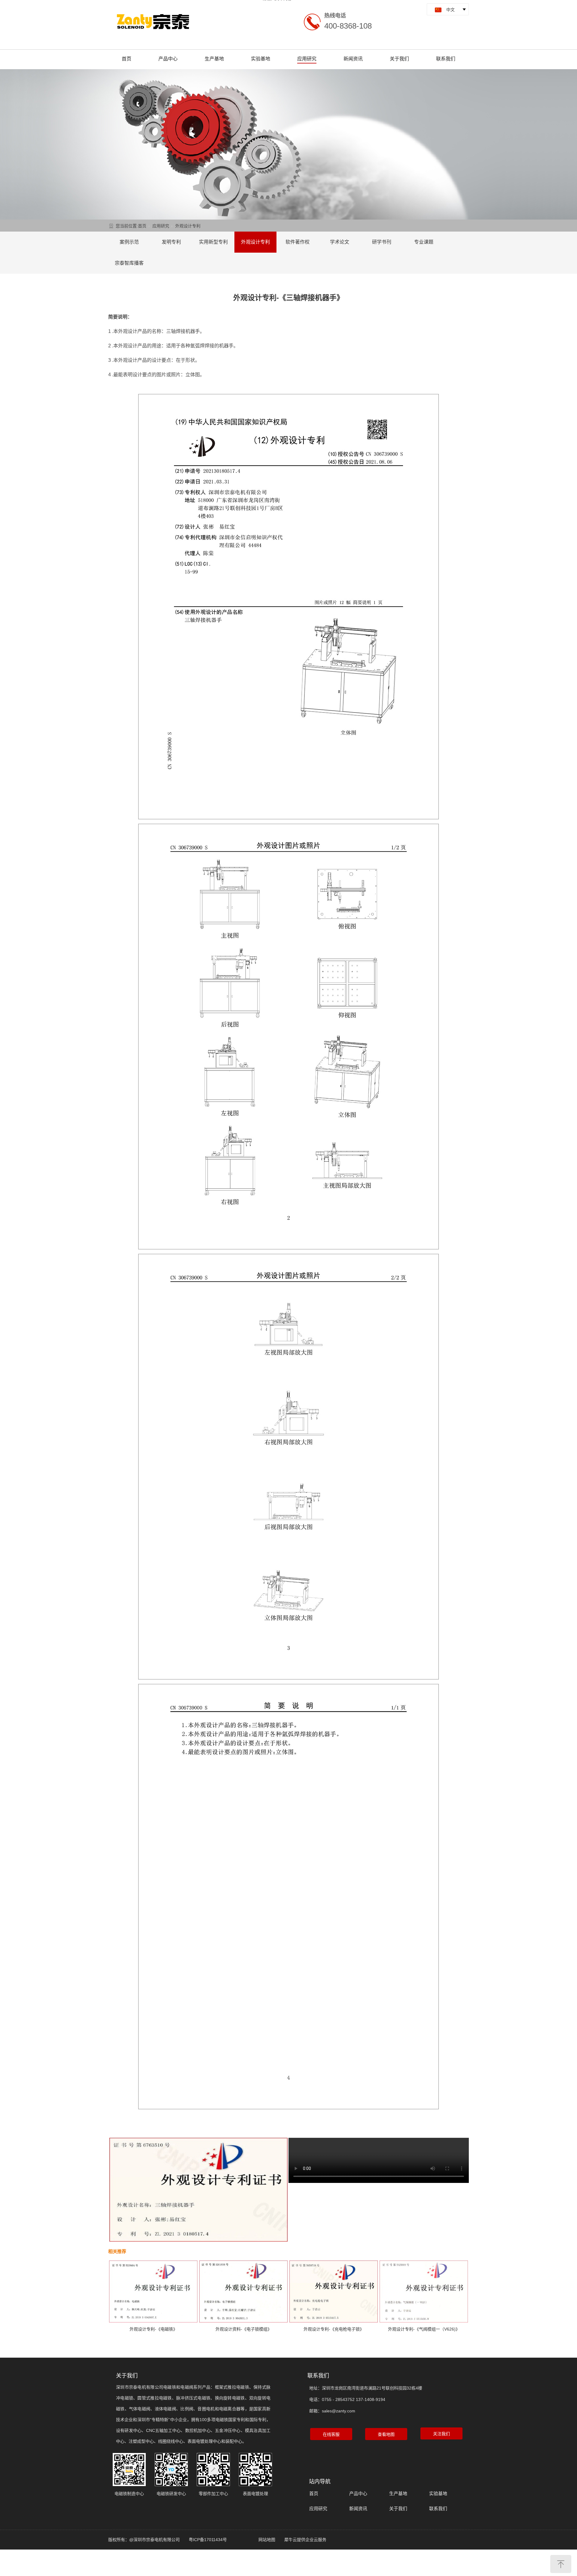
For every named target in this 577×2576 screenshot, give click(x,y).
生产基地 (214, 59)
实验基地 (261, 59)
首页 (127, 59)
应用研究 (307, 59)
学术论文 (340, 242)
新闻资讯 (353, 59)
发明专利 (171, 242)
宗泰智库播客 (129, 263)
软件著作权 (298, 242)
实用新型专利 (213, 242)
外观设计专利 (188, 226)
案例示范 (129, 242)
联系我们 (446, 59)
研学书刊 (382, 242)
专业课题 (424, 242)
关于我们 (399, 59)
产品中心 (168, 59)
